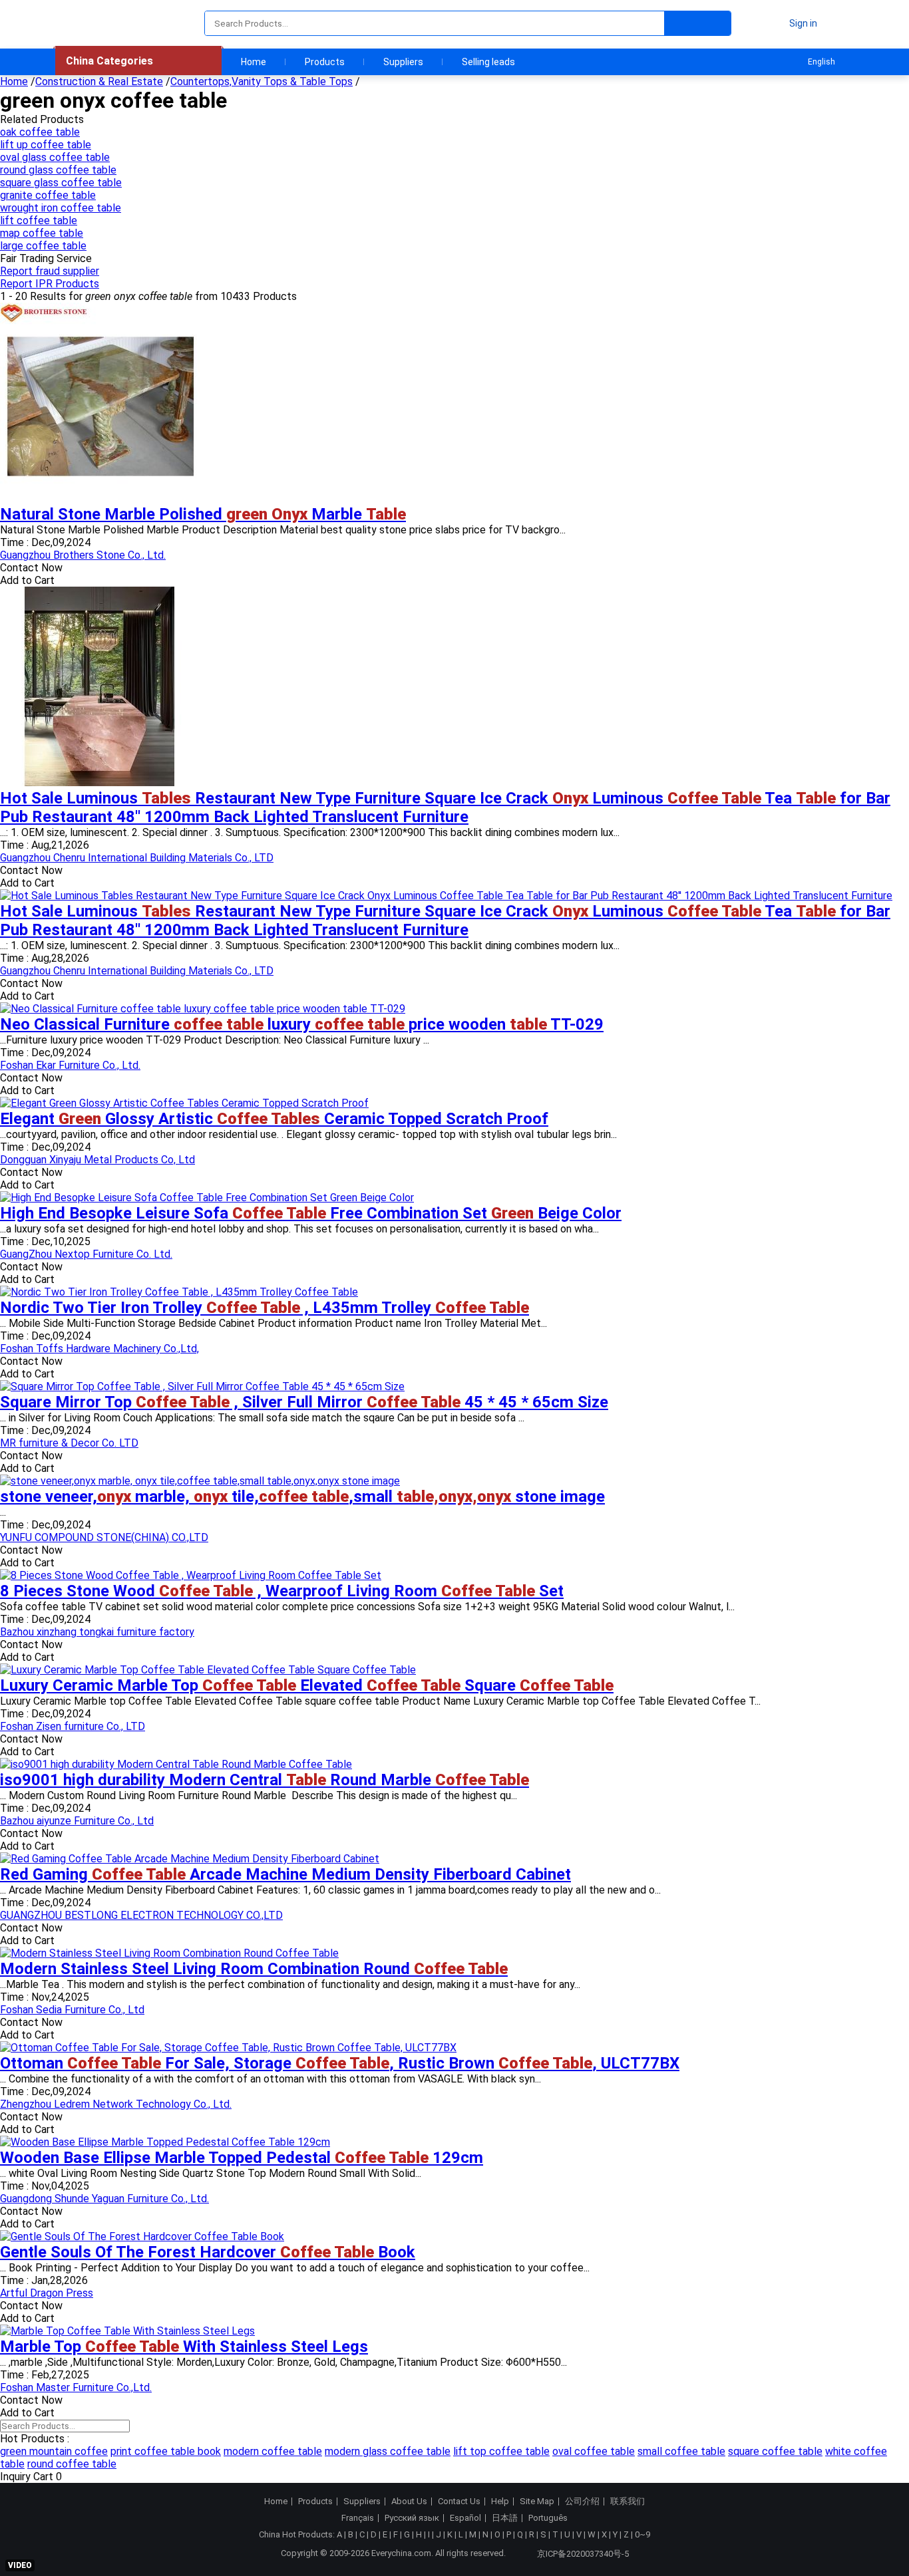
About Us (409, 2502)
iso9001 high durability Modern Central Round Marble (265, 1780)
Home (254, 62)
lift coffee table (39, 220)
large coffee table (43, 246)
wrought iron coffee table (61, 208)
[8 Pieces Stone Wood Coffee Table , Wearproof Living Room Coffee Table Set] (191, 1575)
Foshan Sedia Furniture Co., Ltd (72, 2010)
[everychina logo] (93, 23)
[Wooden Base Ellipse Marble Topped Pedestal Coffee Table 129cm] (165, 2142)
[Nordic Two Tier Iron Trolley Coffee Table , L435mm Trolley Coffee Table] (179, 1292)
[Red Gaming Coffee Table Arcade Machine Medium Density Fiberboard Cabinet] (190, 1859)
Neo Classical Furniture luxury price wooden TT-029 (302, 1024)
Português (548, 2518)
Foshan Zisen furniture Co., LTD (73, 1726)
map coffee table (42, 233)
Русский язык (412, 2518)
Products (325, 62)
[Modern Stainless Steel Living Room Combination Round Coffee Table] (169, 1953)
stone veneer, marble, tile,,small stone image (302, 1497)
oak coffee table (40, 132)
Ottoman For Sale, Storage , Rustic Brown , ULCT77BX (340, 2063)
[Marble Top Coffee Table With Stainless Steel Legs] (127, 2331)
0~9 (642, 2534)
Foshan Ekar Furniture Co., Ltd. (70, 1065)
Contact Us (459, 2502)
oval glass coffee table (55, 157)
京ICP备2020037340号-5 (583, 2554)
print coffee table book (166, 2451)
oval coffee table (594, 2451)
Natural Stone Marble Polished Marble (203, 514)
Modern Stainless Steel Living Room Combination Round (254, 1969)
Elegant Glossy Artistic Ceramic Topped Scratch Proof (274, 1119)
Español (465, 2518)
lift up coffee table (46, 145)
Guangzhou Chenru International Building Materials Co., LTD (137, 858)
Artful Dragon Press (47, 2293)
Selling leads (488, 62)
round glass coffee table (58, 170)
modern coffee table (273, 2451)
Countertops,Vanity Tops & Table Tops (262, 81)
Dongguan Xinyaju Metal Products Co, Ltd (97, 1160)
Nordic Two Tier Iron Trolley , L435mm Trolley (265, 1308)
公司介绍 (582, 2502)
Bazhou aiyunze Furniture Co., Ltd (77, 1821)
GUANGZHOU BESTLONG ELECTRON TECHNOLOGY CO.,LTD (141, 1915)
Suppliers (403, 62)
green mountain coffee (54, 2451)
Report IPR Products (50, 284)
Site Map (537, 2502)
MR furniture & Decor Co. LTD (69, 1443)
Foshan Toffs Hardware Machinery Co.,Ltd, (99, 1349)
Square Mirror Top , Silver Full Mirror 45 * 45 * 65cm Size (304, 1402)
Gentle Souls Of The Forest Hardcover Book (208, 2252)
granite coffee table (48, 195)
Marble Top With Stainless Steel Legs (184, 2347)
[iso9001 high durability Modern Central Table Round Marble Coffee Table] (176, 1764)
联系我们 (628, 2502)
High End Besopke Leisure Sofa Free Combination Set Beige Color (311, 1213)
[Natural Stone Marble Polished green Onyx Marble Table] (100, 499)
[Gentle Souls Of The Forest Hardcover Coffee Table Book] (142, 2236)
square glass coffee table (61, 183)
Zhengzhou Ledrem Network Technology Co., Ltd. (116, 2104)
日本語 (505, 2518)
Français (358, 2518)
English (821, 62)
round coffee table (72, 2464)
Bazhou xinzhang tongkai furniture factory (97, 1632)
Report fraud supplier (50, 271)
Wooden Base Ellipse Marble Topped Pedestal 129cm (242, 2158)
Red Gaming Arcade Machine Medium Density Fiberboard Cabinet (285, 1874)
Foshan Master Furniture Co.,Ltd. (76, 2387)
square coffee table (775, 2451)
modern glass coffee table (388, 2451)
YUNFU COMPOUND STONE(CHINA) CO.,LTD (104, 1537)
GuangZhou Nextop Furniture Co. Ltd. (86, 1254)
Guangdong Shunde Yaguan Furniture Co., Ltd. (104, 2199)
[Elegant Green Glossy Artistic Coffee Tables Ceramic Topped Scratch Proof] (184, 1103)
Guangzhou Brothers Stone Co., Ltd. (83, 555)
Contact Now (31, 568)
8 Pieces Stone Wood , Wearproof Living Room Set (282, 1591)
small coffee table (681, 2451)
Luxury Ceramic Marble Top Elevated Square (307, 1685)
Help (500, 2502)
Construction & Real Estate (99, 81)
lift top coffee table (501, 2451)
